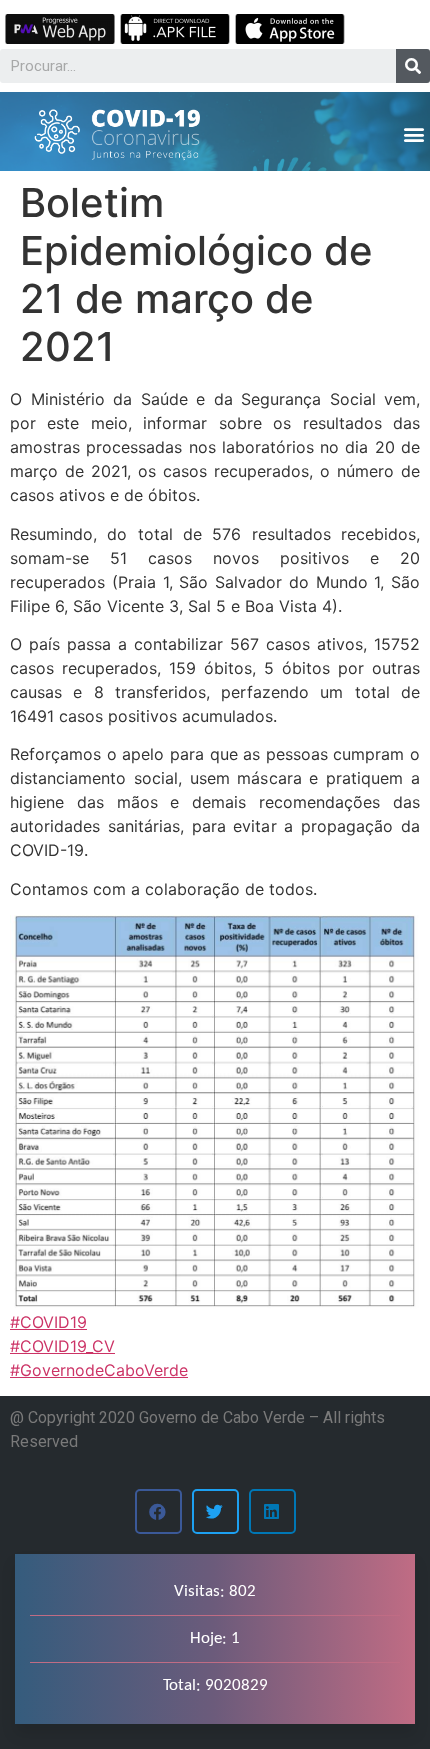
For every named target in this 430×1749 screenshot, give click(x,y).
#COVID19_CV (62, 1346)
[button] (413, 133)
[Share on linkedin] (272, 1511)
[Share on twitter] (215, 1511)
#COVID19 (48, 1322)
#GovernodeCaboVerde (99, 1370)
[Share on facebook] (158, 1511)
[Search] (413, 66)
